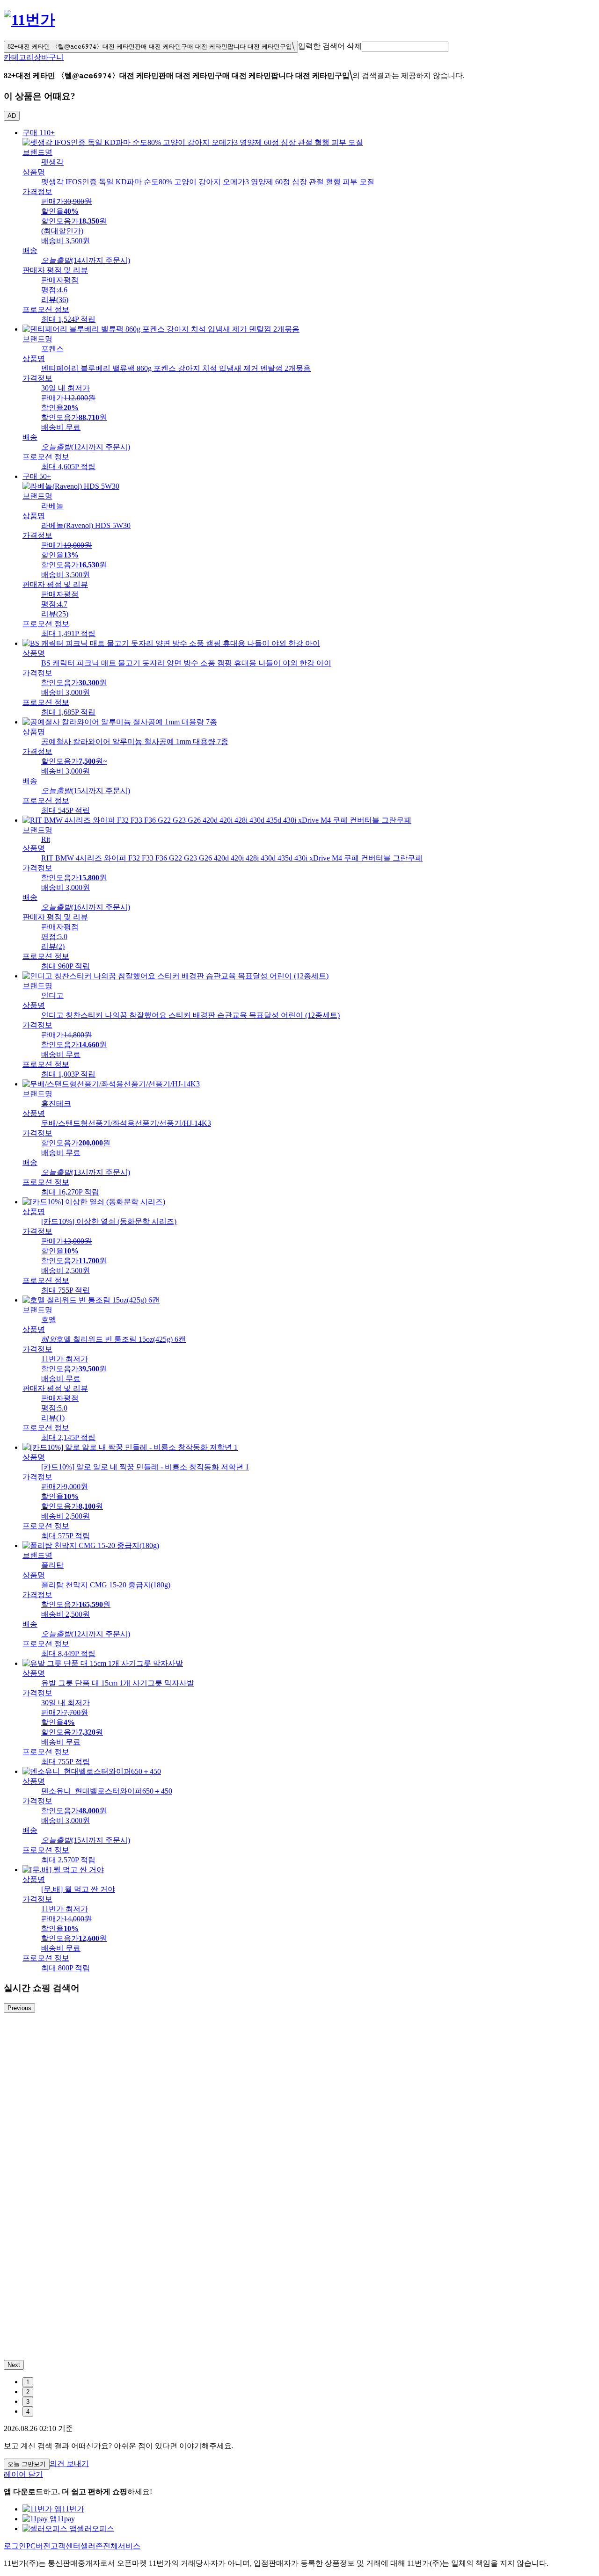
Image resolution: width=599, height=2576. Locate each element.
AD (12, 116)
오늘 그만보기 (27, 2464)
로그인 (15, 2546)
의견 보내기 (69, 2464)
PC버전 (38, 2546)
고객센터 (66, 2546)
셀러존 (92, 2546)
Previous (19, 2008)
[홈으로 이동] (29, 20)
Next (14, 2365)
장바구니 (49, 57)
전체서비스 (122, 2546)
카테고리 (19, 57)
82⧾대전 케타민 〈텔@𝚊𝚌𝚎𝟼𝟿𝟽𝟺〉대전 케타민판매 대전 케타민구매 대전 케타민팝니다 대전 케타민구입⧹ (151, 47)
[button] (405, 47)
